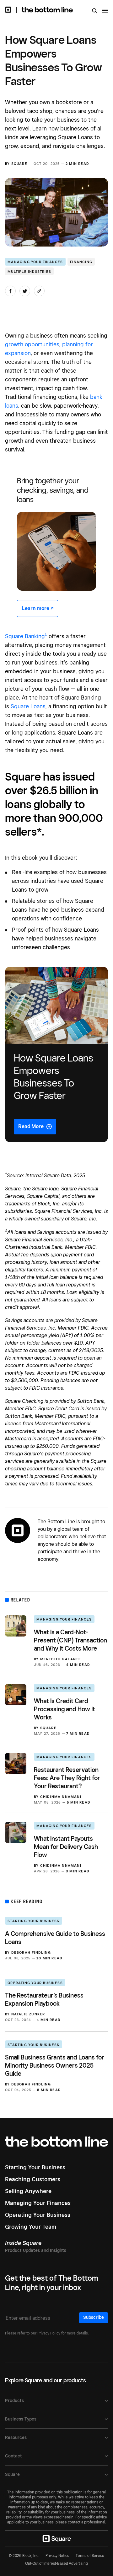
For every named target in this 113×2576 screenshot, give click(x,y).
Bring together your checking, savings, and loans (53, 490)
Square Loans (28, 706)
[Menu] (105, 12)
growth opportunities (32, 344)
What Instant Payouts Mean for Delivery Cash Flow (66, 1847)
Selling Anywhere (28, 2191)
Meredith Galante (61, 1659)
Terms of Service (90, 2556)
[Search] (95, 11)
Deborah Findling (31, 1952)
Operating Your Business (35, 1983)
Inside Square (23, 2243)
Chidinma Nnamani (61, 1797)
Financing (81, 262)
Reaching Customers (33, 2179)
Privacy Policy (49, 2333)
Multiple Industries (29, 272)
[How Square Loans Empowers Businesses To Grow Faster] (56, 1054)
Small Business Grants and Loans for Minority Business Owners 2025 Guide (55, 2065)
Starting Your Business (33, 1921)
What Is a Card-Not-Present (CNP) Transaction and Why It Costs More (70, 1640)
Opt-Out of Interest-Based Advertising (56, 2563)
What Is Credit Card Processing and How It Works (65, 1709)
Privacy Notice (57, 2556)
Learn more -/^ (38, 608)
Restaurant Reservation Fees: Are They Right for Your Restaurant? (67, 1778)
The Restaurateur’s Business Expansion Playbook (44, 1999)
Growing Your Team (31, 2227)
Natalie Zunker (28, 2014)
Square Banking (25, 636)
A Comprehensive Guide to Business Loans (55, 1938)
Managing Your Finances (35, 262)
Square (19, 164)
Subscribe (94, 2317)
